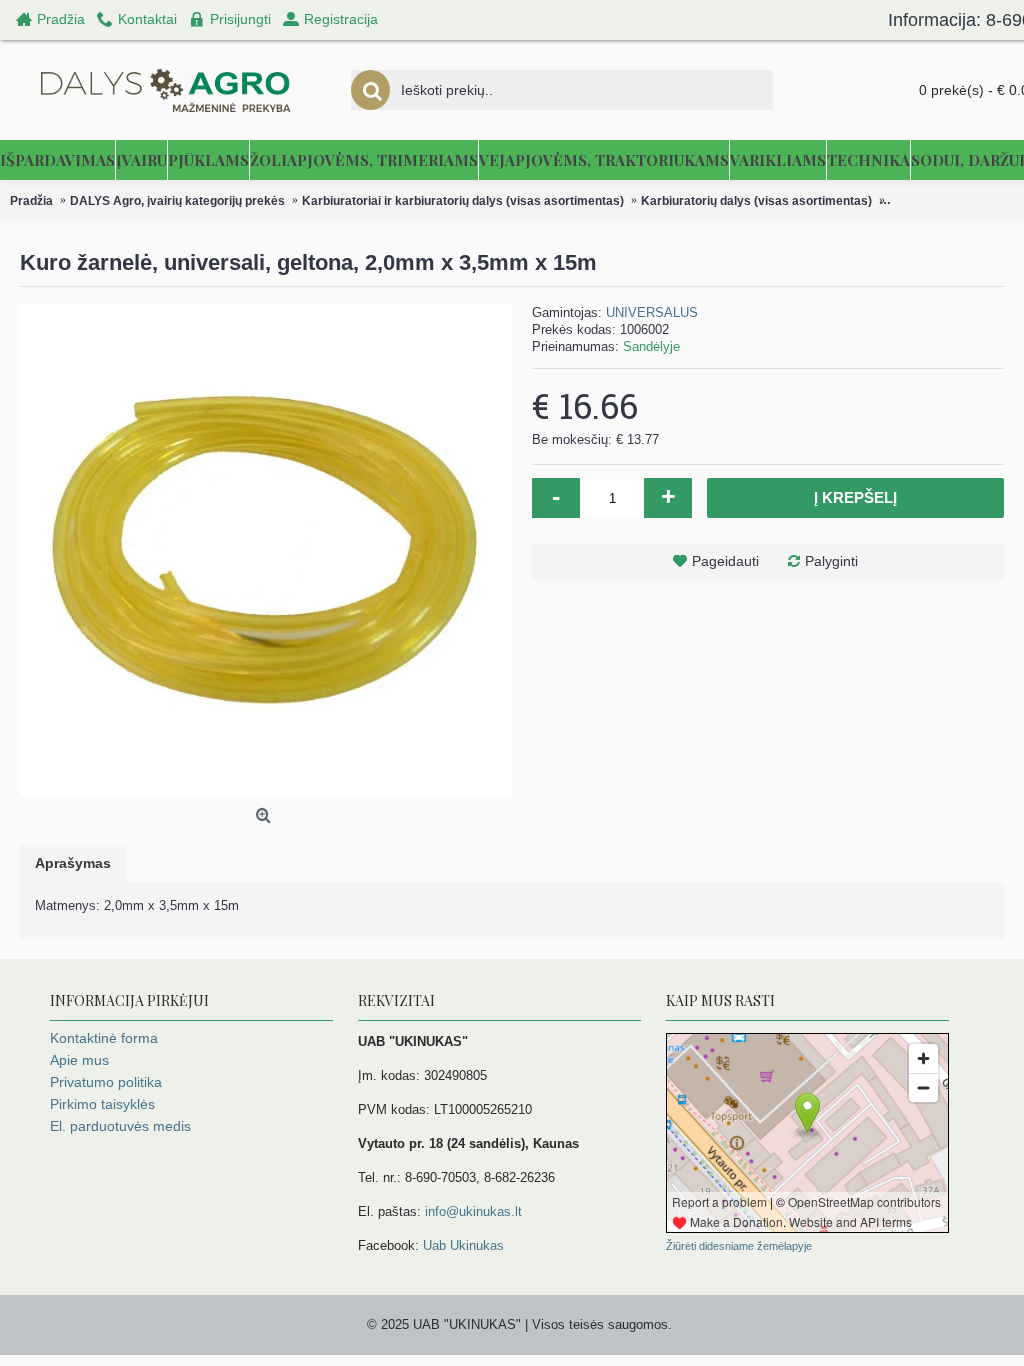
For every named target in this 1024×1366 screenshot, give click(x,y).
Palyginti (831, 561)
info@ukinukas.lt (473, 1211)
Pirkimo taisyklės (102, 1104)
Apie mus (79, 1060)
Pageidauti (725, 561)
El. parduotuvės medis (120, 1126)
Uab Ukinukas (463, 1245)
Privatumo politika (106, 1082)
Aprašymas (73, 863)
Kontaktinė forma (104, 1038)
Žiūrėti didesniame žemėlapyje (739, 1246)
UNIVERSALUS (652, 312)
